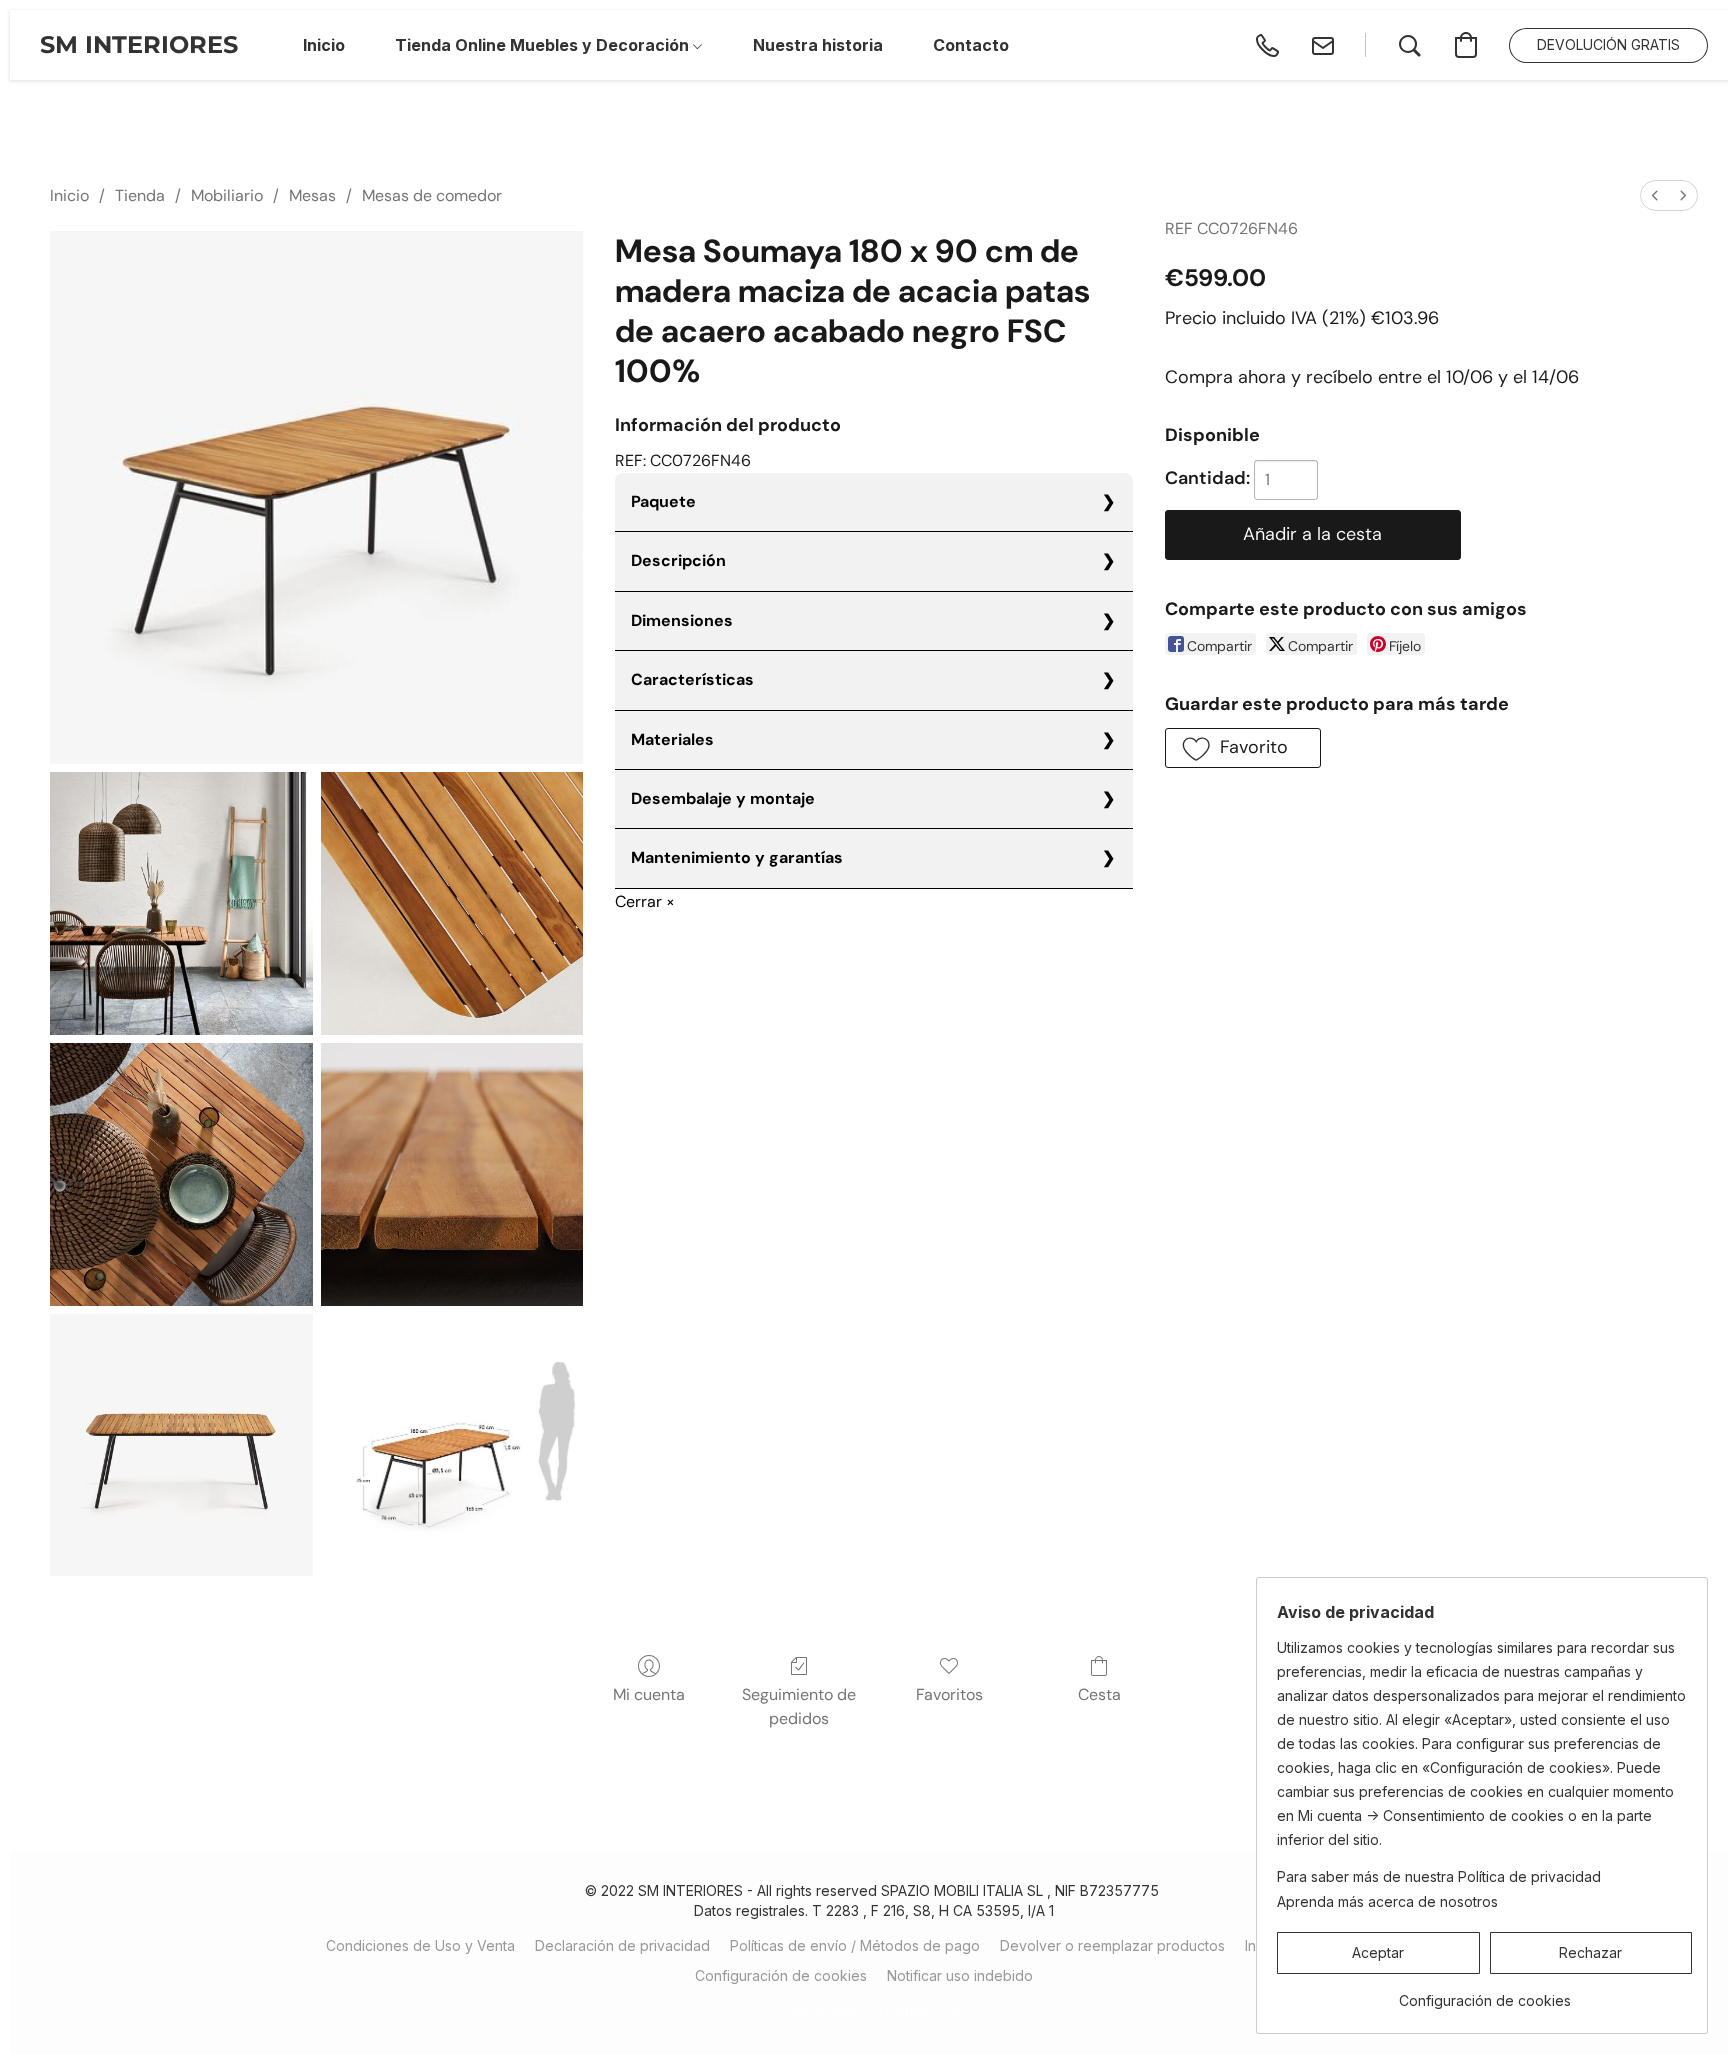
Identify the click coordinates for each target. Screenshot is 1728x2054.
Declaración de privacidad (622, 1945)
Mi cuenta (649, 1694)
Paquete (663, 501)
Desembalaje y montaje (723, 798)
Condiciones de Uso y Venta (420, 1945)
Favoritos (949, 1694)
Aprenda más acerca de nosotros (1387, 1901)
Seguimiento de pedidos (799, 1706)
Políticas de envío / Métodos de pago (855, 1945)
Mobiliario (227, 195)
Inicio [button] (324, 45)
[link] (1484, 1993)
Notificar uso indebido (960, 1975)
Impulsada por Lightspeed (874, 2010)
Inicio (69, 195)
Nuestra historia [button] (818, 45)
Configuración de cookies (781, 1975)
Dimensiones (682, 620)
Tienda (140, 195)
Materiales (672, 739)
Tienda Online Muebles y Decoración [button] (544, 45)
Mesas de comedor (432, 195)
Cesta (1099, 1694)
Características (692, 679)
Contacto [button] (971, 45)
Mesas (312, 195)
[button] (139, 45)
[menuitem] (1655, 195)
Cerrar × (645, 901)
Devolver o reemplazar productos (1112, 1945)
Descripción (678, 560)
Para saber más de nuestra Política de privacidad (1439, 1876)
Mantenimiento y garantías (737, 857)
